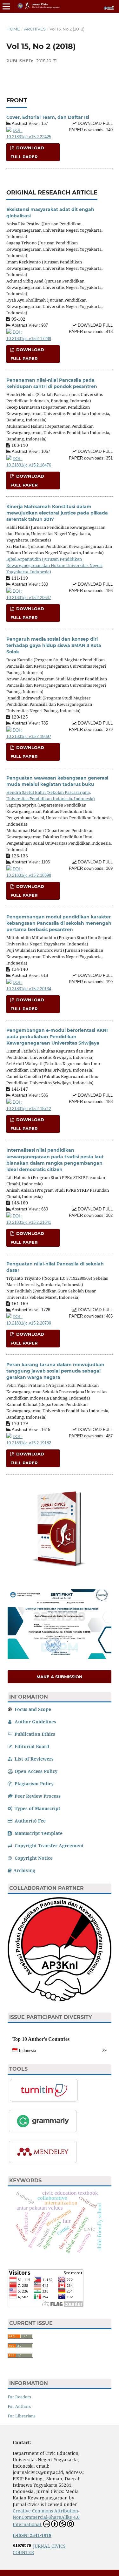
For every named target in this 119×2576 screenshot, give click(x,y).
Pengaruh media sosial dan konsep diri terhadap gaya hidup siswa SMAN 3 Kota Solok (54, 645)
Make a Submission (60, 1677)
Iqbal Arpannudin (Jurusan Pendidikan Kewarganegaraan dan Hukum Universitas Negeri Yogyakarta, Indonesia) (54, 565)
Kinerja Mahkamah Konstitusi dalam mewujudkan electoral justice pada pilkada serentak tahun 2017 (57, 513)
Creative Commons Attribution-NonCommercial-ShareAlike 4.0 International (46, 2518)
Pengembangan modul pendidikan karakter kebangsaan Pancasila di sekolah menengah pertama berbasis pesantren (59, 923)
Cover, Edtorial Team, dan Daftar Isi (48, 117)
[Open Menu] (6, 6)
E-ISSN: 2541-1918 (32, 2535)
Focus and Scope (32, 1709)
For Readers (19, 2397)
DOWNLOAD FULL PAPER (27, 152)
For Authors (19, 2406)
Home (13, 29)
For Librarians (22, 2416)
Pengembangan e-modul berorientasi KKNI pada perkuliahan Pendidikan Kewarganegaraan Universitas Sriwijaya (57, 1037)
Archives (35, 29)
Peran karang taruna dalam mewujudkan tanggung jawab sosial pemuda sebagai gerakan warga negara (55, 1371)
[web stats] (22, 2546)
